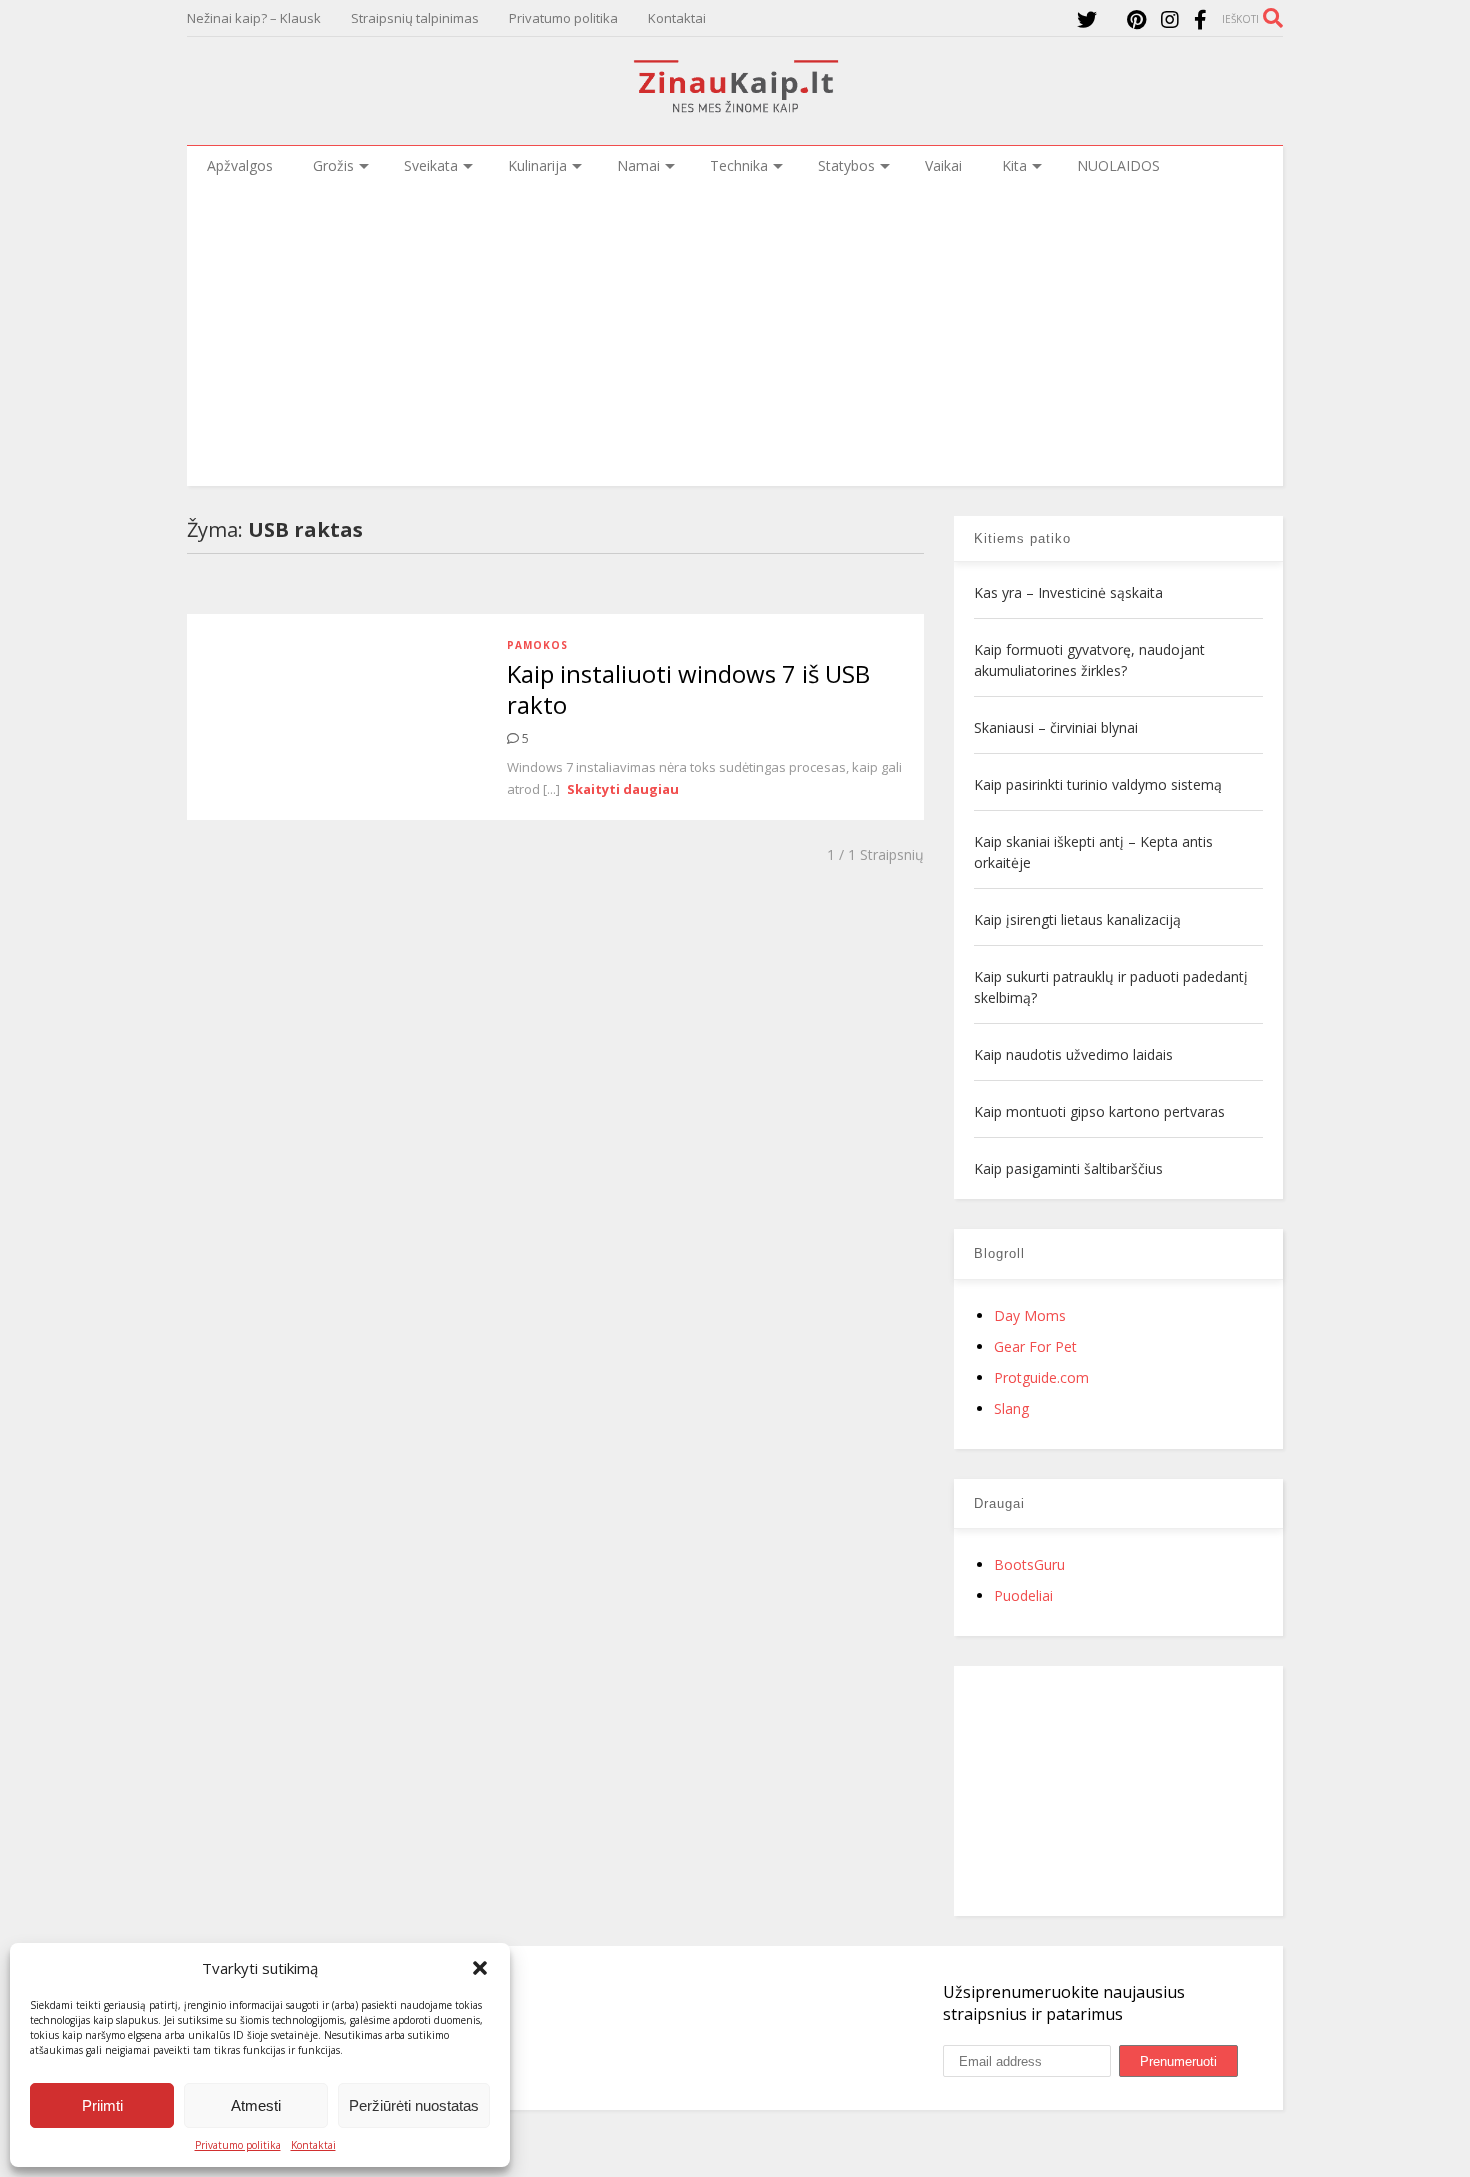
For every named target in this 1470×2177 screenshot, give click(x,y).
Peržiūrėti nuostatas (414, 2105)
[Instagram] (1170, 19)
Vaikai (943, 165)
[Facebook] (1200, 19)
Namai (638, 165)
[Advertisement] (735, 336)
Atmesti (256, 2105)
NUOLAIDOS (1118, 165)
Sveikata (431, 165)
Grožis (333, 165)
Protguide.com (1041, 1377)
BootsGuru (1029, 1564)
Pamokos (537, 645)
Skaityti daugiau (623, 789)
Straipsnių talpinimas (415, 18)
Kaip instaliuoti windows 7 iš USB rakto (688, 689)
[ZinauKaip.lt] (735, 107)
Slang (1011, 1408)
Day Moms (1030, 1315)
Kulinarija (537, 165)
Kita (1014, 165)
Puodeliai (1023, 1595)
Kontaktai (313, 2145)
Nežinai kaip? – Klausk (254, 18)
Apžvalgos (240, 165)
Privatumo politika (238, 2145)
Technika (739, 165)
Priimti (102, 2105)
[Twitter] (1087, 19)
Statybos (846, 165)
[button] (480, 1968)
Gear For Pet (1035, 1346)
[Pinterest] (1136, 19)
